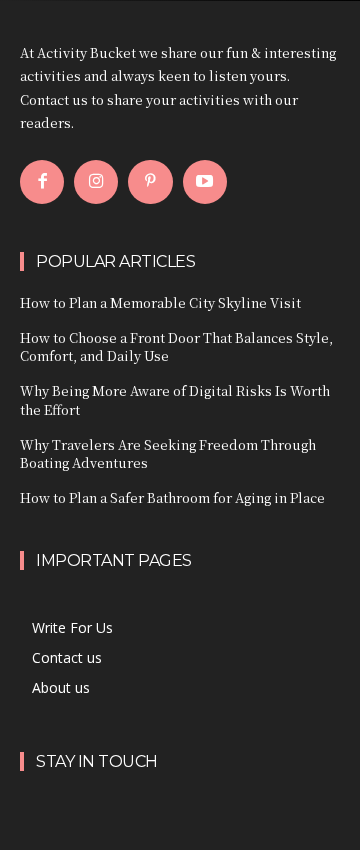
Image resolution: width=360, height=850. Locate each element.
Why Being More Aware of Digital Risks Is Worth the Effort (175, 399)
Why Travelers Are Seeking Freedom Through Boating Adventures (168, 453)
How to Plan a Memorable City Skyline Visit (160, 302)
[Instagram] (96, 182)
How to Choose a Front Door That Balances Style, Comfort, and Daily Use (176, 346)
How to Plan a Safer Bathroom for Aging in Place (172, 497)
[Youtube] (205, 182)
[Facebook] (42, 182)
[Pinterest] (150, 182)
